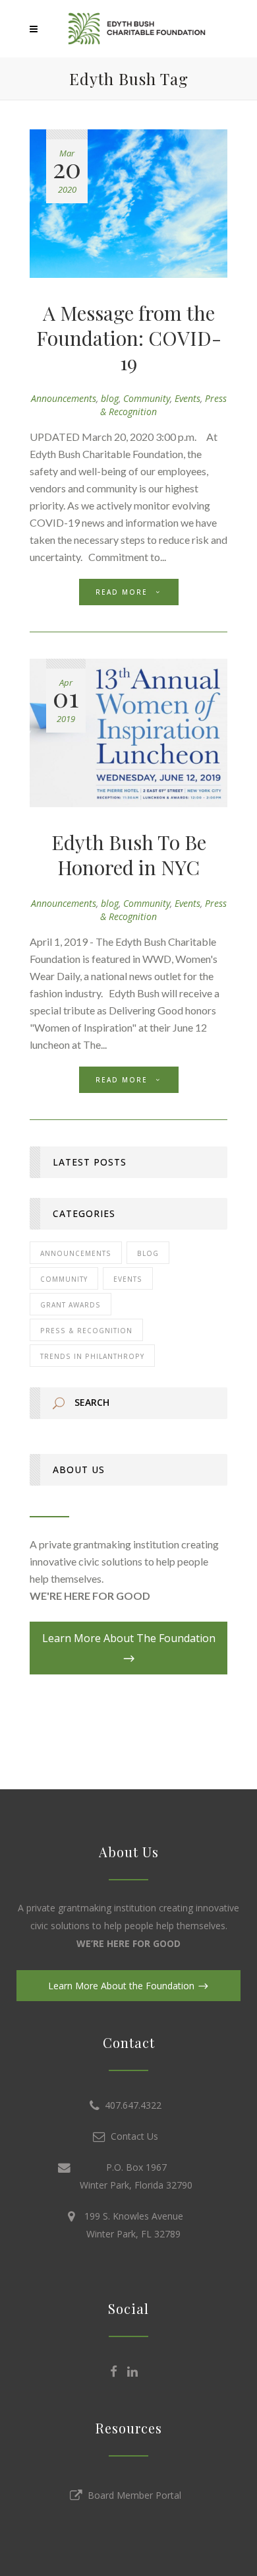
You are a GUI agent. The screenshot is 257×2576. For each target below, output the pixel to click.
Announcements (64, 398)
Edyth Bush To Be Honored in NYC (129, 855)
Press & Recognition (86, 1331)
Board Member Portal (132, 2495)
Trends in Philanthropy (92, 1356)
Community (147, 398)
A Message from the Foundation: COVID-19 (129, 338)
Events (187, 398)
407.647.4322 (130, 2105)
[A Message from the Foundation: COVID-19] (128, 204)
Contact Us (132, 2136)
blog (110, 398)
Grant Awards (71, 1305)
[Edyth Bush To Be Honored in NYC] (128, 733)
